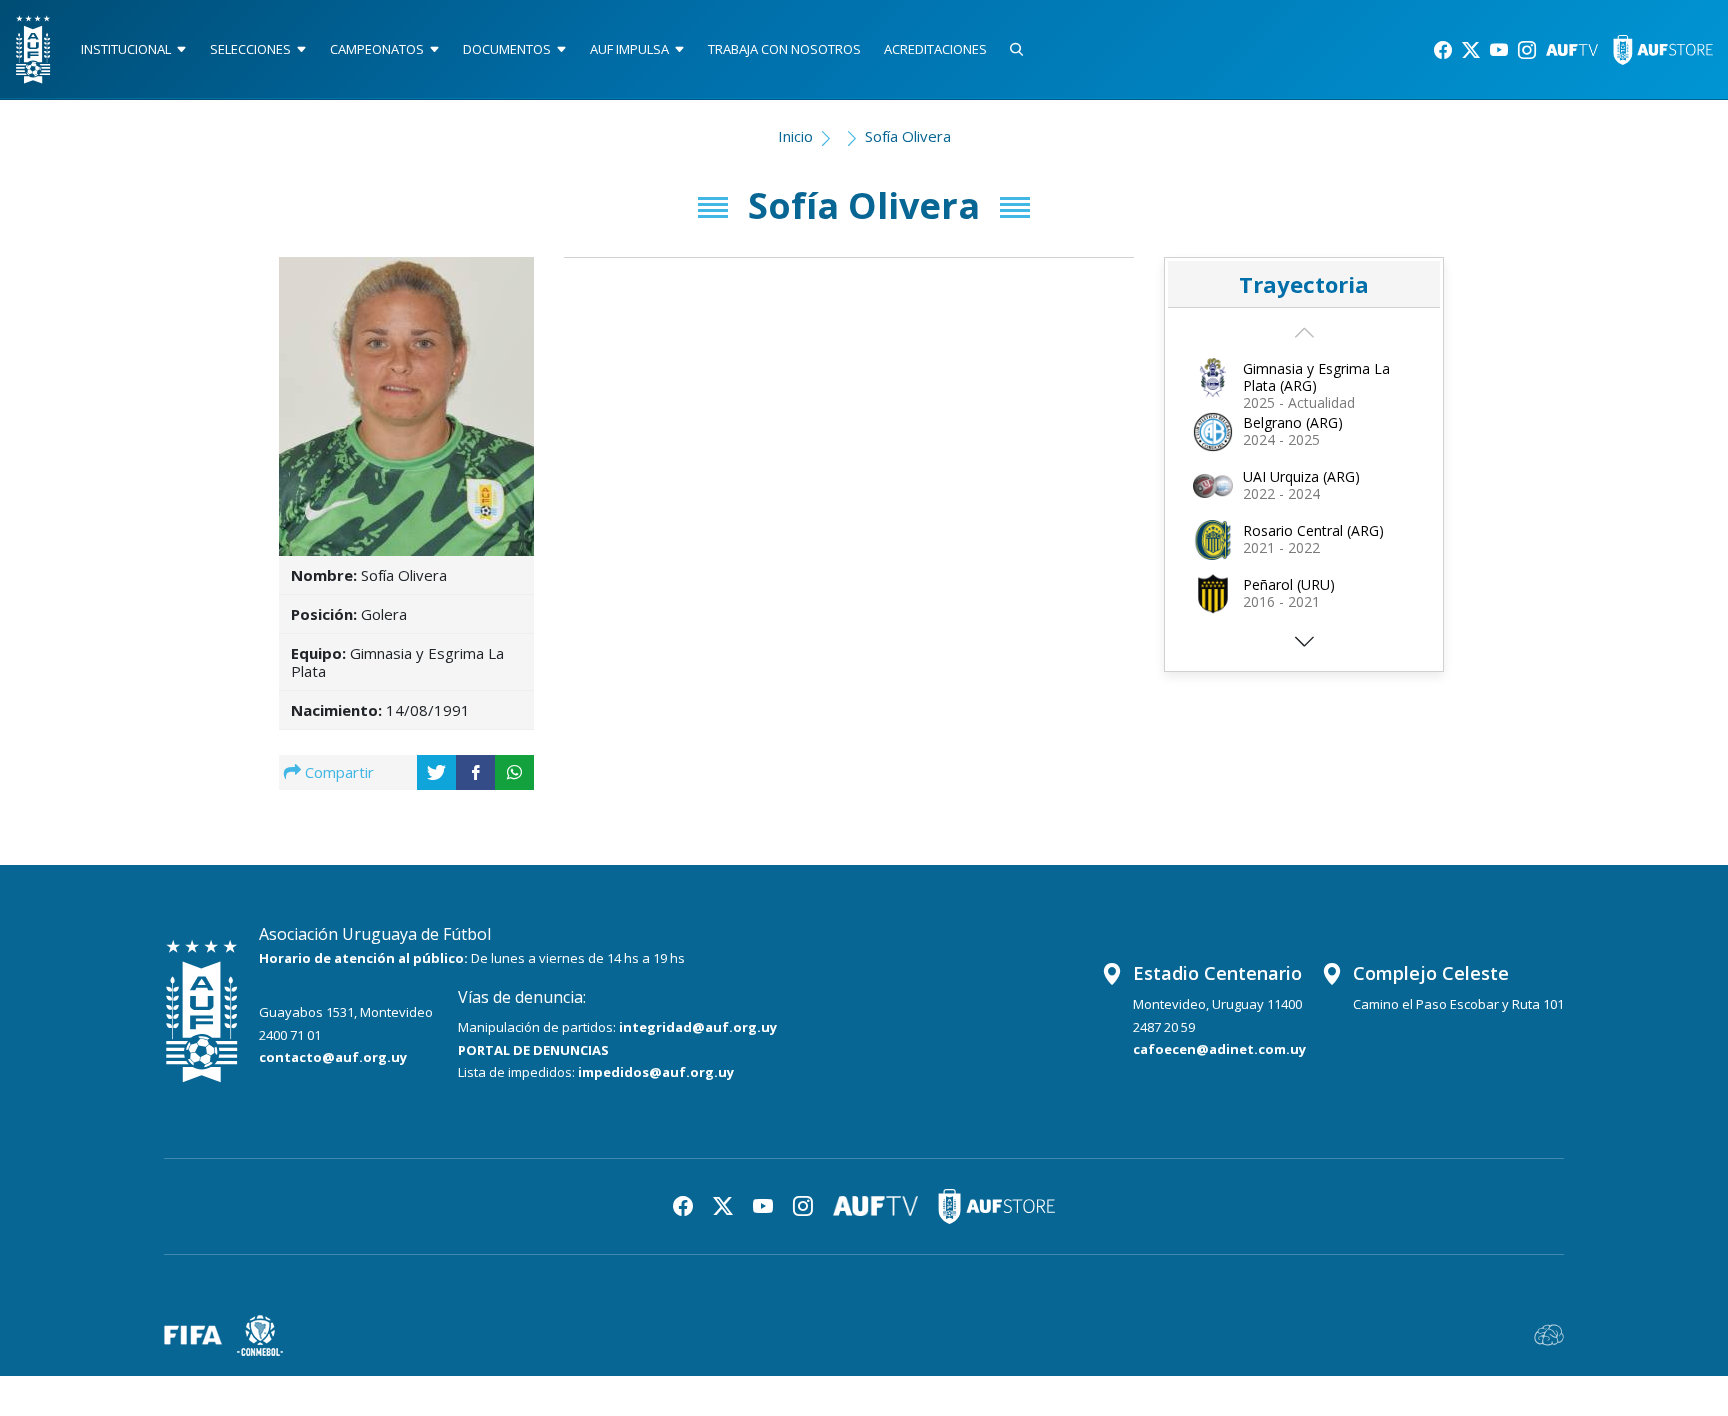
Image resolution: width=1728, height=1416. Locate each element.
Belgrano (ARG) (1293, 422)
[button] (1304, 647)
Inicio (795, 136)
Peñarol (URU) (1289, 584)
